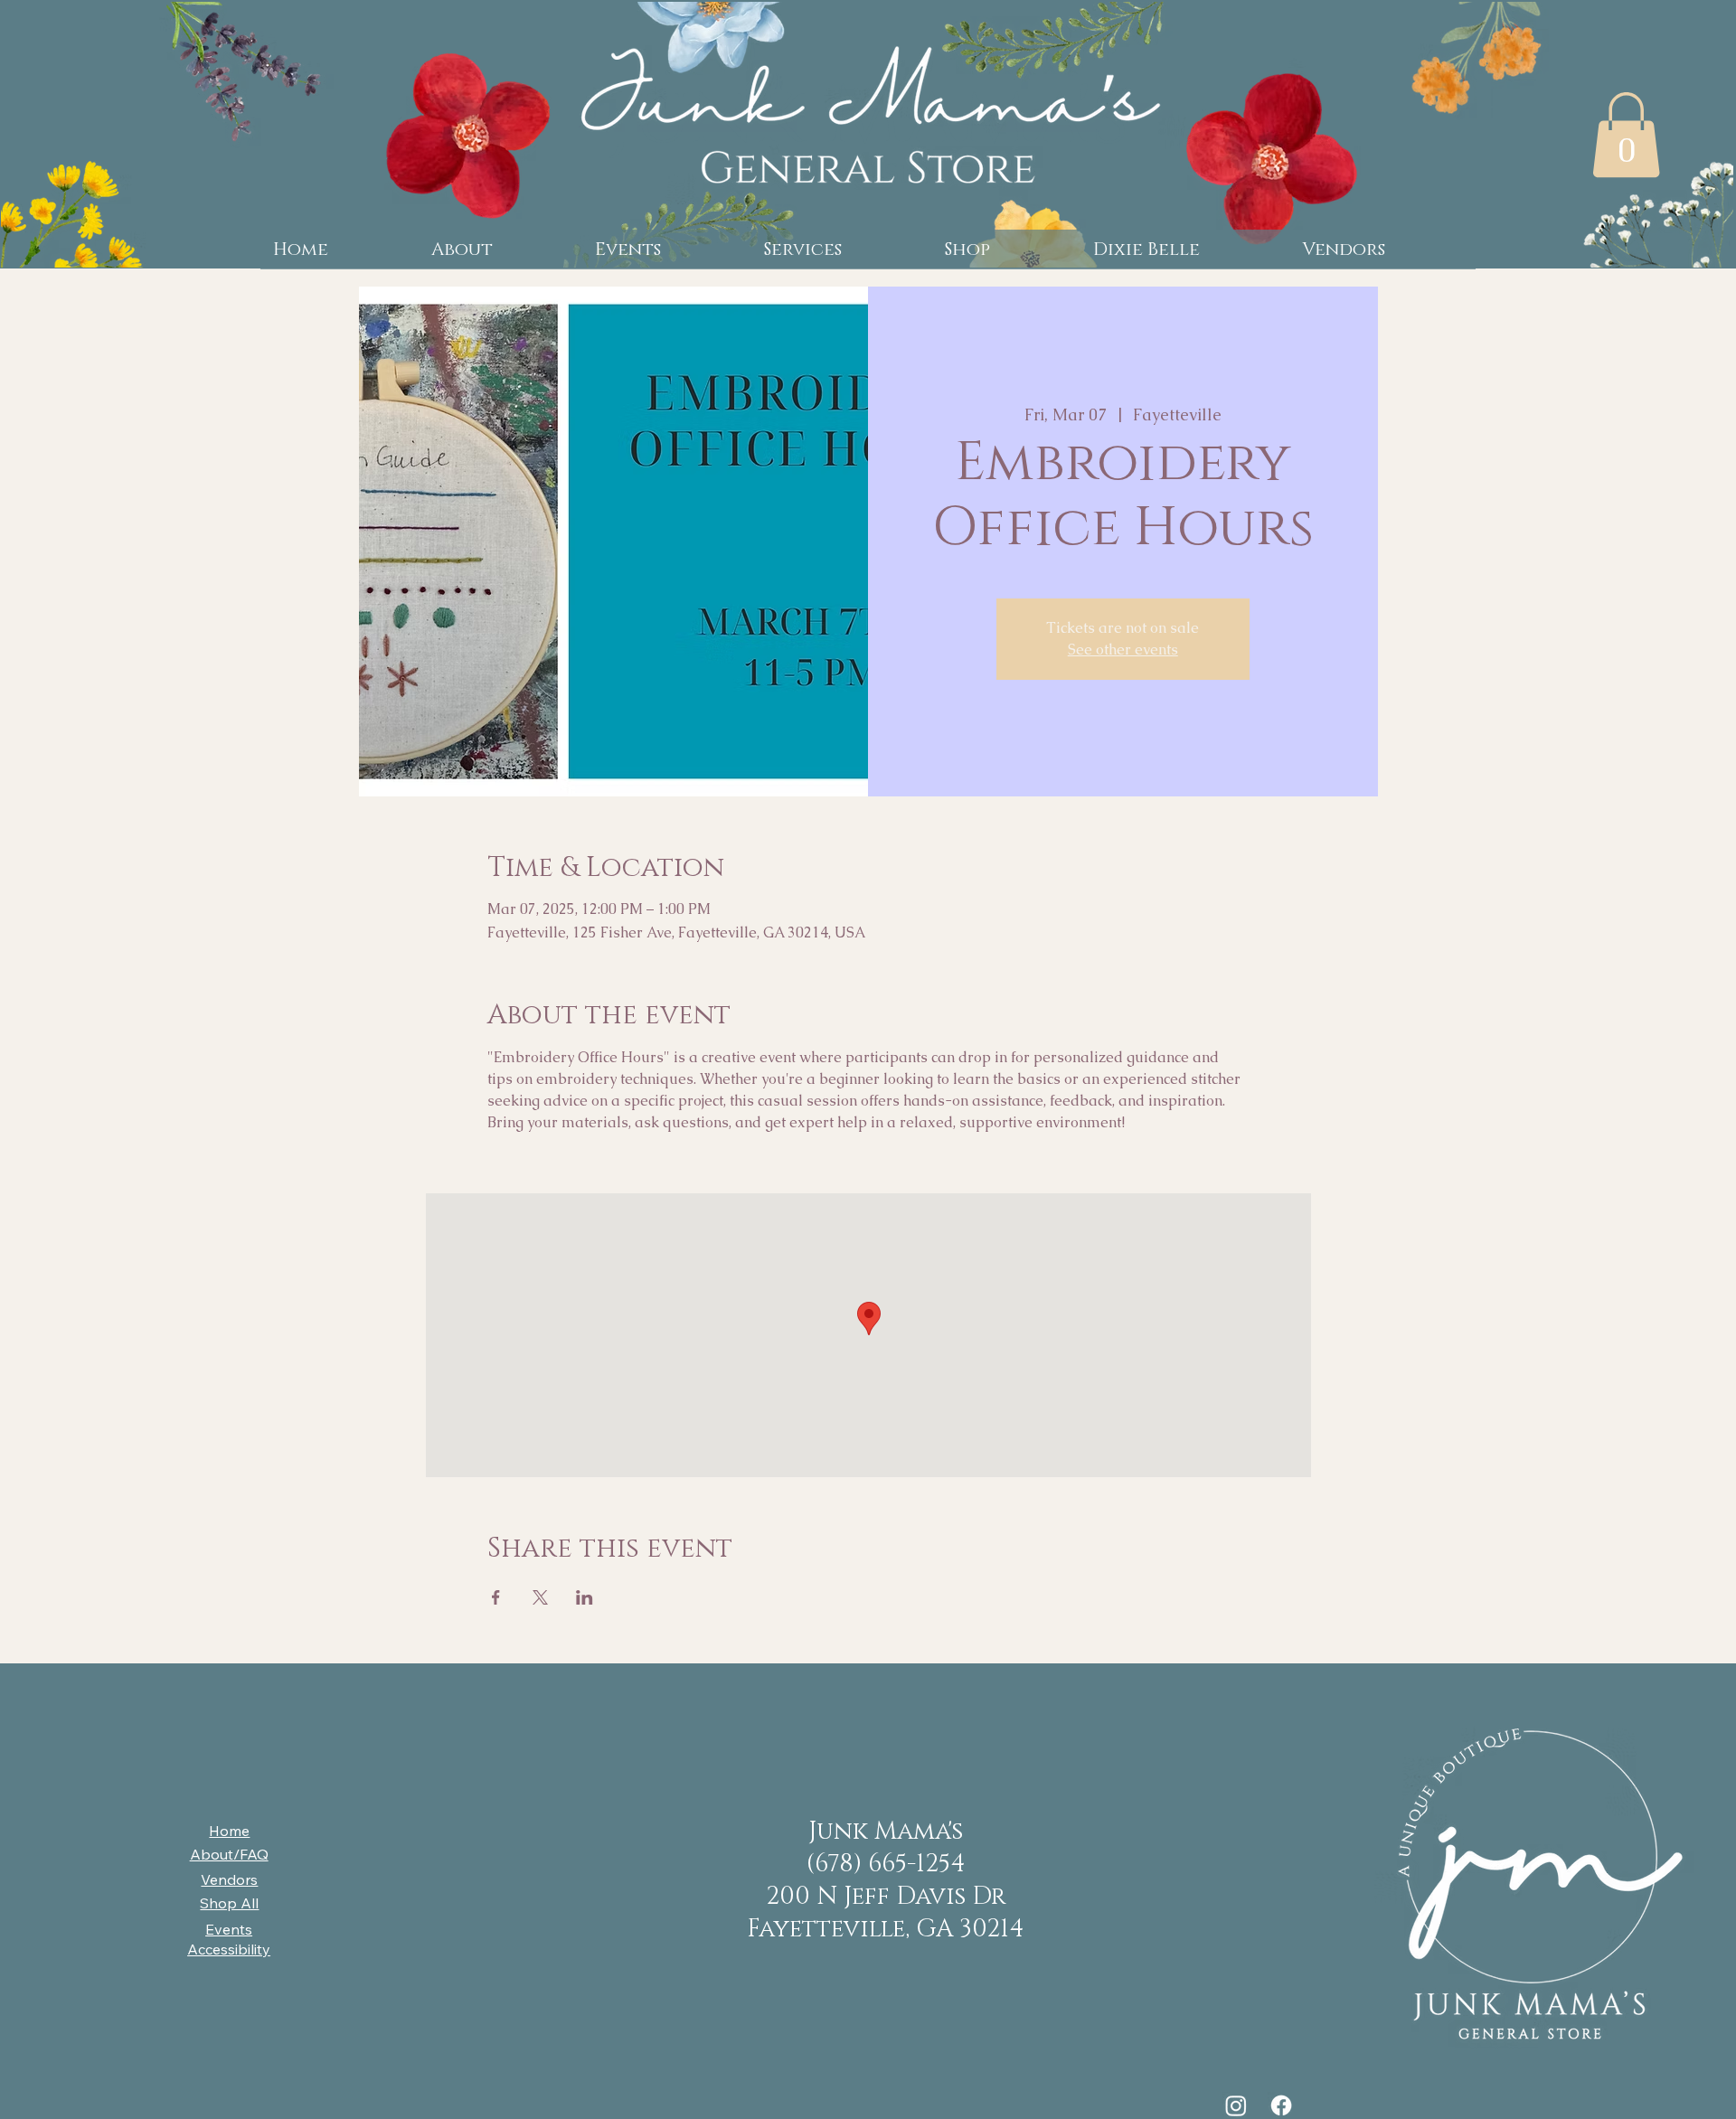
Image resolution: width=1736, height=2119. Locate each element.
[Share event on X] (540, 1597)
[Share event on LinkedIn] (585, 1597)
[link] (1626, 135)
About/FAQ (229, 1854)
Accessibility (229, 1949)
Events (229, 1929)
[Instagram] (1236, 2105)
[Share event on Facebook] (496, 1597)
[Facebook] (1281, 2105)
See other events (1123, 650)
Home (229, 1831)
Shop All (229, 1903)
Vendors (229, 1879)
